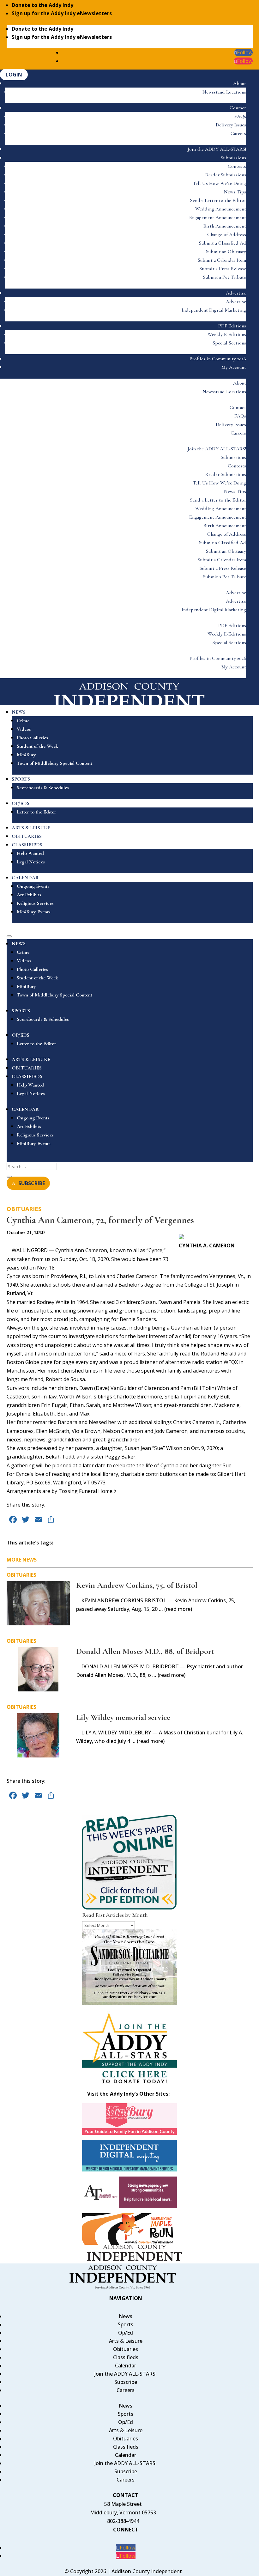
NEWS (19, 712)
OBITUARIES (27, 836)
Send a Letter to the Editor (218, 200)
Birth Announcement (225, 226)
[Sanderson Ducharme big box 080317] (129, 2003)
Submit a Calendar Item (222, 260)
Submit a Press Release (223, 269)
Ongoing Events (33, 886)
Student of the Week (37, 746)
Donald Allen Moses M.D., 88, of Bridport (145, 1651)
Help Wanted (30, 853)
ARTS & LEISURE (31, 828)
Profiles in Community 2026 (218, 359)
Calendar (126, 2366)
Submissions (233, 158)
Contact (238, 108)
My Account (234, 367)
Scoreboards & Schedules (43, 788)
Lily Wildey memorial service (123, 1717)
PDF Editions (232, 326)
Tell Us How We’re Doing (219, 183)
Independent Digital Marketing (214, 310)
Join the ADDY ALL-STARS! (217, 149)
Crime (23, 721)
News (126, 2316)
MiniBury (26, 755)
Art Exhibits (29, 895)
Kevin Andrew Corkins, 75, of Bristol (137, 1585)
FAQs (240, 116)
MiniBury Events (34, 912)
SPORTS (21, 779)
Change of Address (227, 234)
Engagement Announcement (218, 217)
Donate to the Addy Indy (42, 5)
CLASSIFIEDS (27, 845)
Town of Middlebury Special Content (54, 763)
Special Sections (229, 343)
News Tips (235, 192)
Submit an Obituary (226, 252)
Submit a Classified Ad (223, 243)
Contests (237, 166)
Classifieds (126, 2357)
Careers (238, 133)
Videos (24, 729)
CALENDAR (25, 878)
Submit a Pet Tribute (225, 277)
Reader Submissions (226, 175)
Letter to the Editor (36, 812)
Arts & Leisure (126, 2341)
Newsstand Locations (224, 92)
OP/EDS (21, 803)
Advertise (236, 293)
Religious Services (35, 903)
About (240, 83)
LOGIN (14, 75)
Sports (126, 2324)
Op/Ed (126, 2333)
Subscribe (126, 2382)
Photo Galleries (32, 738)
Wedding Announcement (221, 209)
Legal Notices (31, 862)
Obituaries (24, 1209)
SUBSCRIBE (32, 1183)
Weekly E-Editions (227, 334)
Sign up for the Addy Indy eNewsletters (62, 13)
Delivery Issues (231, 125)
